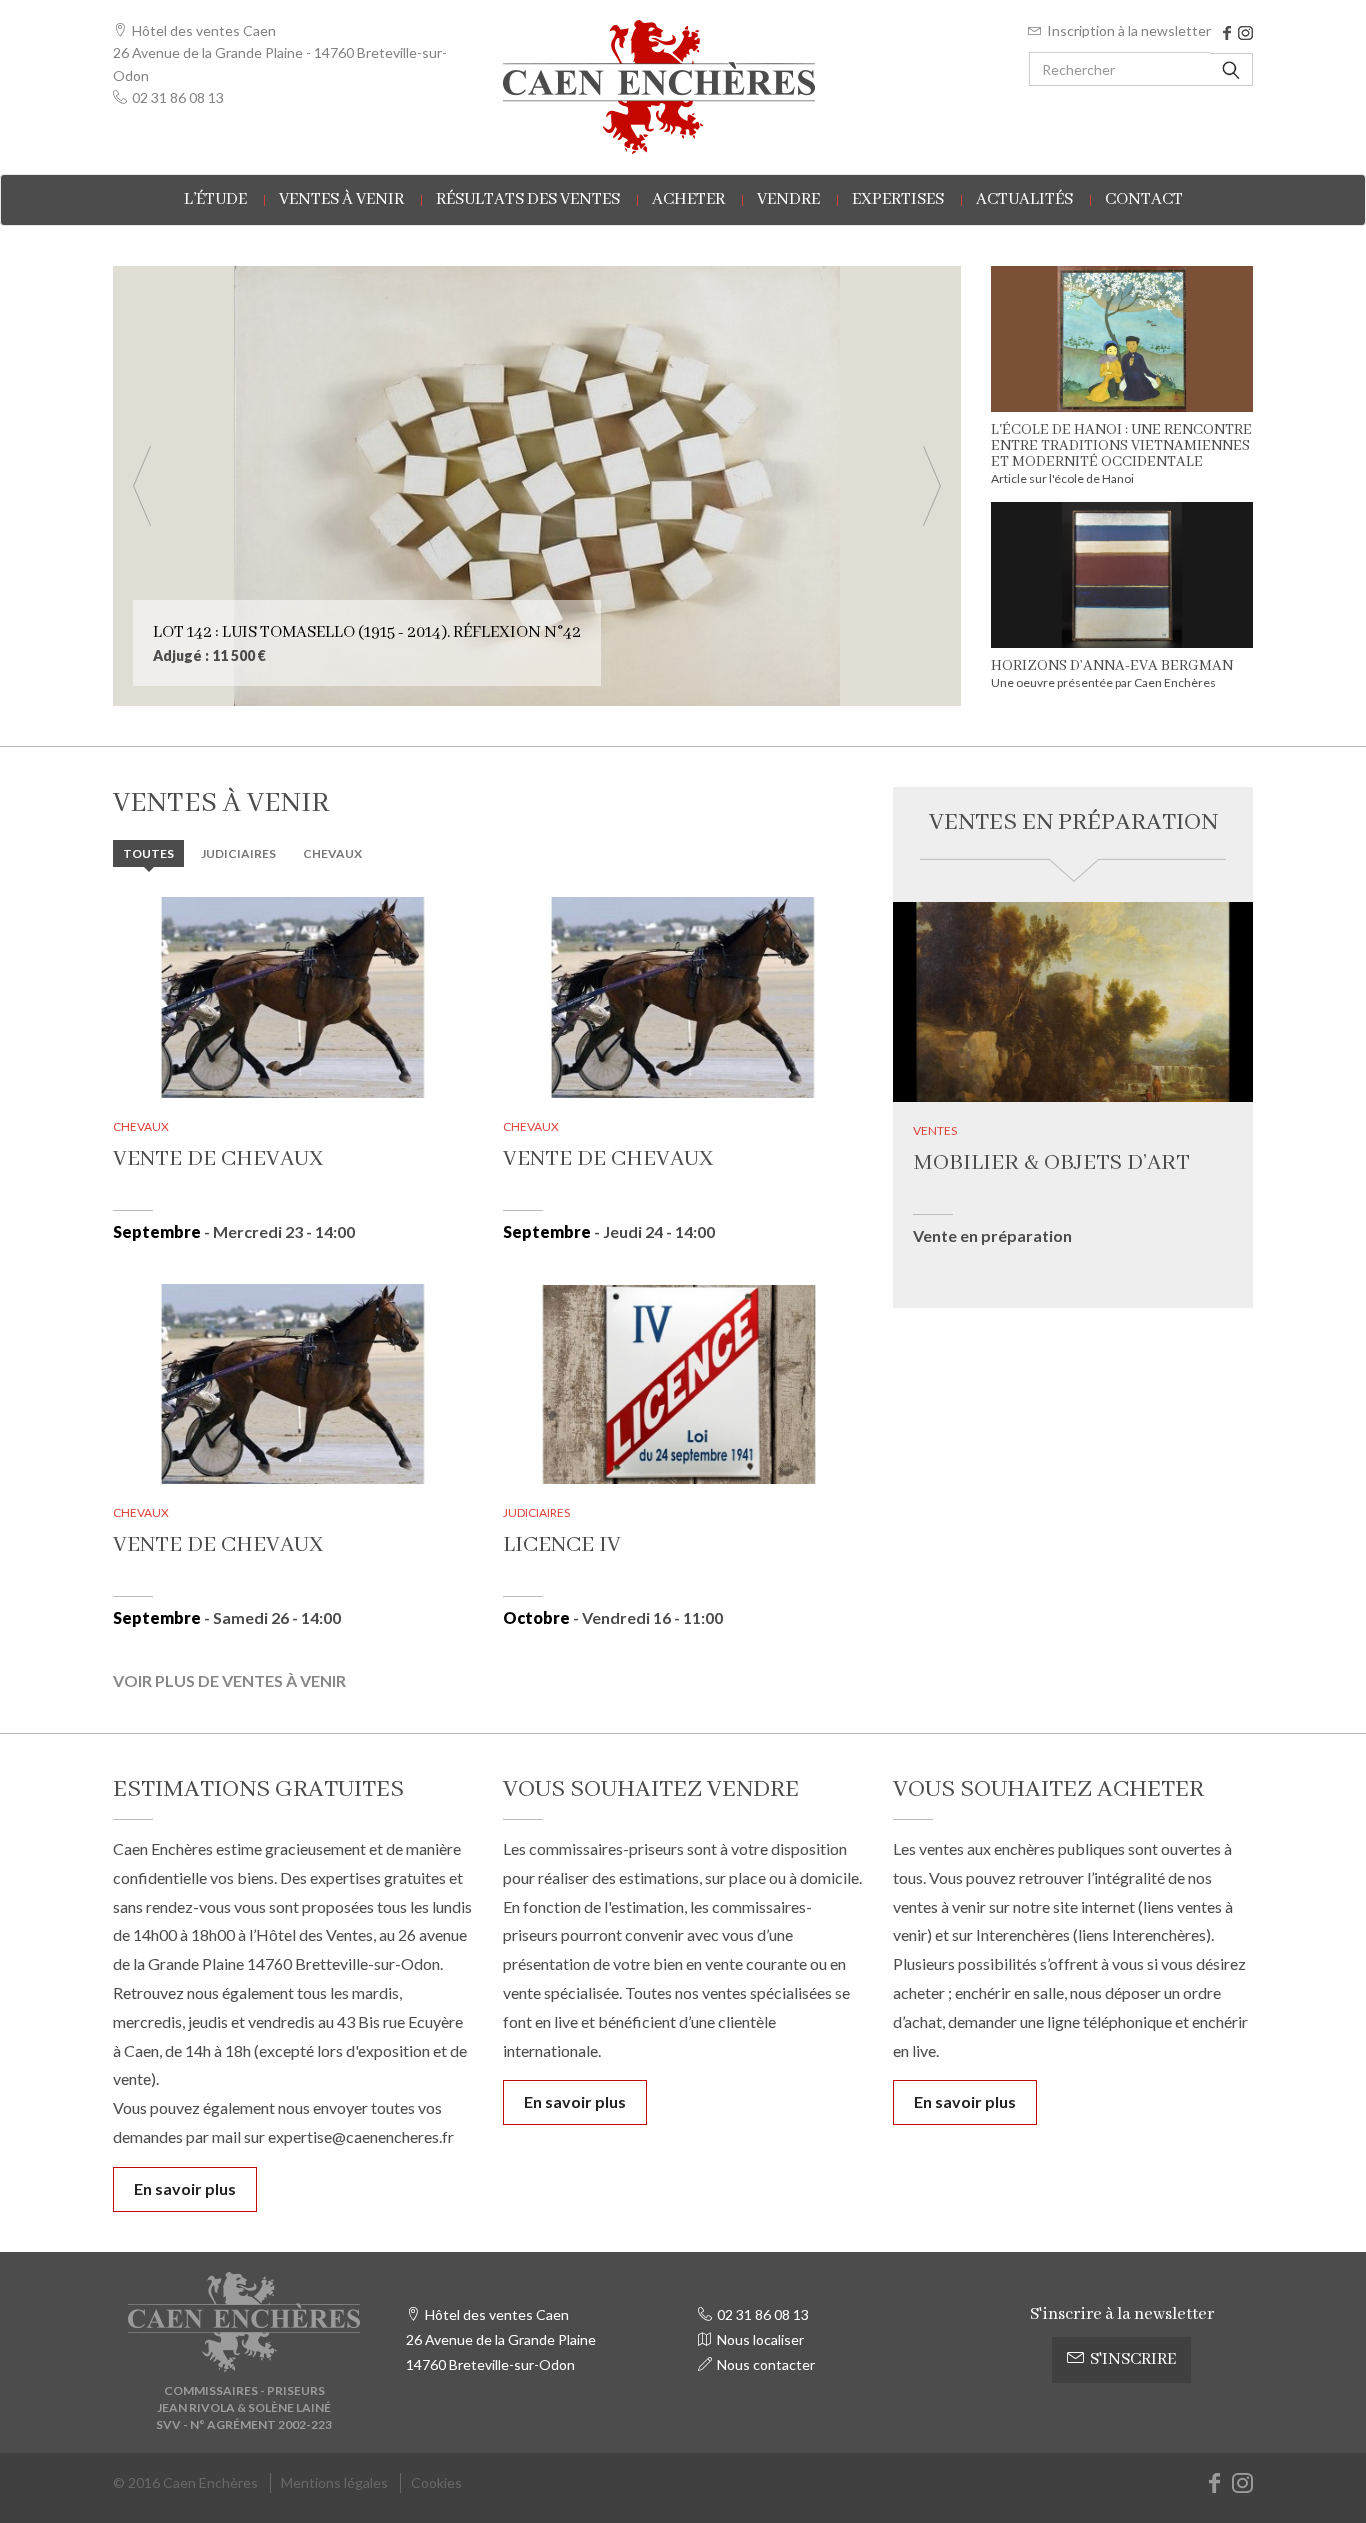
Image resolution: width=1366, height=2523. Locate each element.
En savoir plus (185, 2188)
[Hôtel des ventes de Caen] (683, 87)
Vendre (788, 200)
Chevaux (332, 853)
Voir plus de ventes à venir (229, 1680)
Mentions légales (334, 2482)
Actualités (1024, 200)
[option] (537, 486)
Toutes (148, 853)
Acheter (688, 200)
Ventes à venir (341, 200)
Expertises (898, 200)
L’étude (215, 200)
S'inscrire (1133, 2359)
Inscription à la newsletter (1129, 30)
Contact (1144, 200)
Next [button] (932, 486)
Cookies (436, 2482)
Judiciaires (238, 853)
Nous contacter (766, 2364)
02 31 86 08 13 (178, 97)
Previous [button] (142, 486)
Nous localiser (760, 2339)
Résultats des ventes (528, 200)
